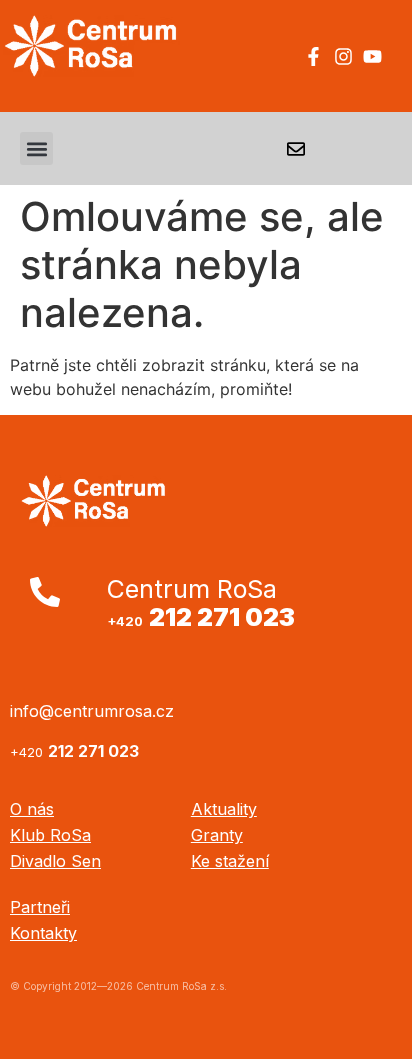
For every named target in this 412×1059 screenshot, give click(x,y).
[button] (36, 148)
